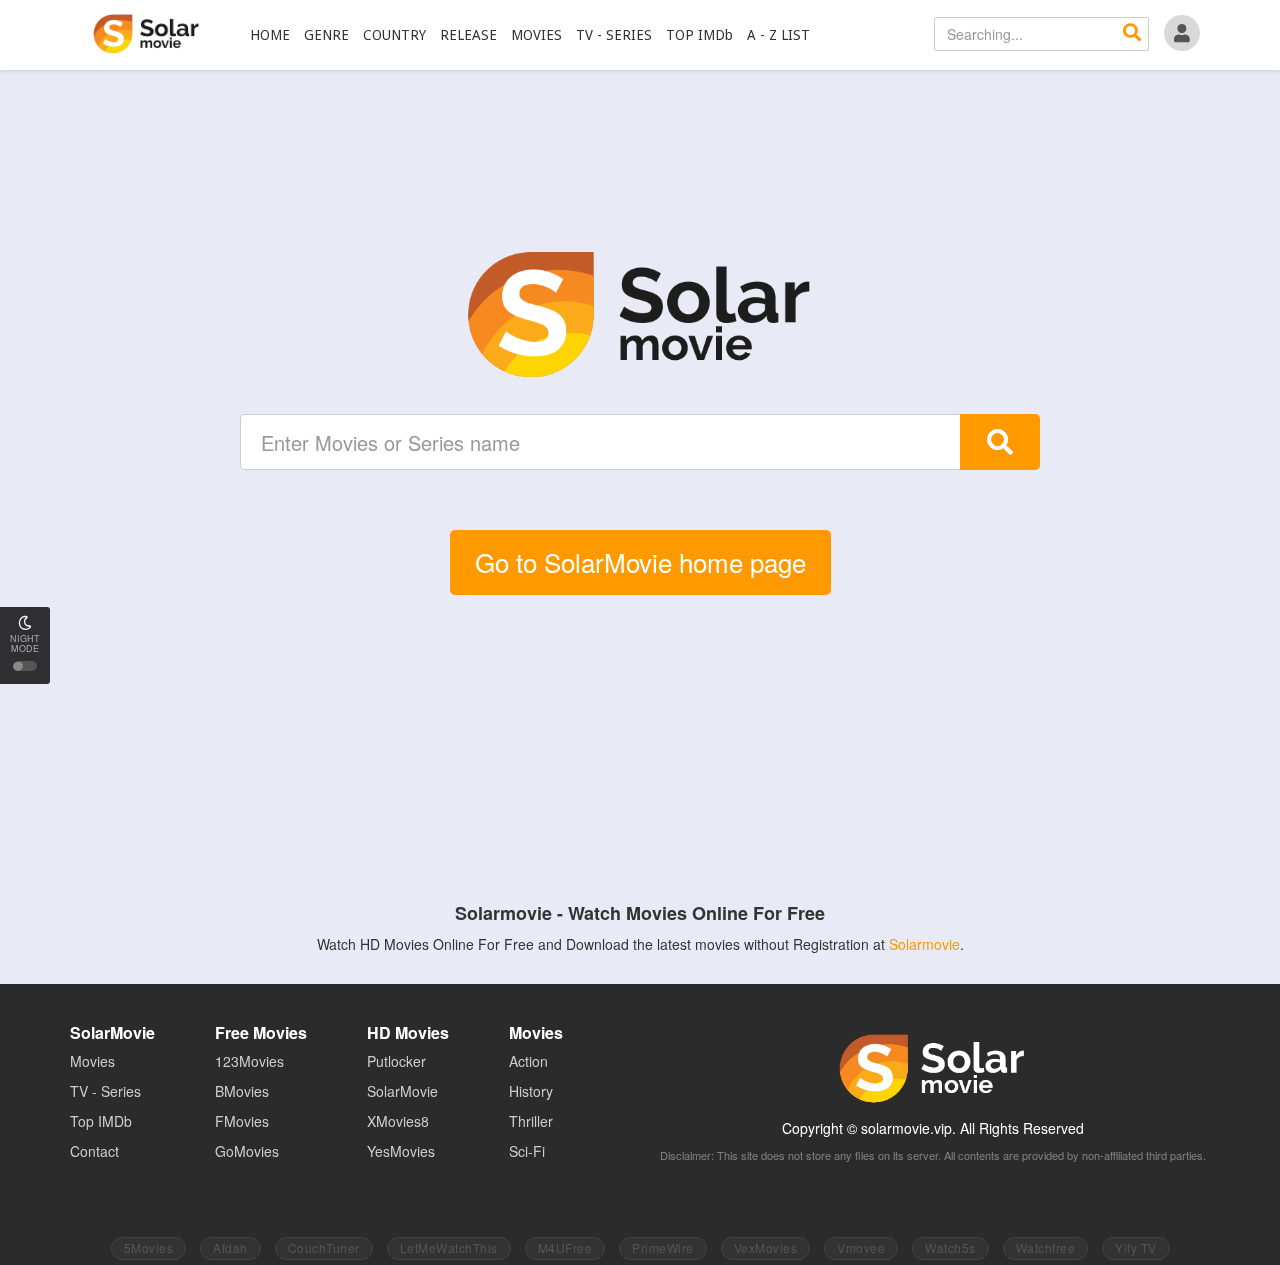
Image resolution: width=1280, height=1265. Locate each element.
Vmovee (861, 1247)
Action (528, 1061)
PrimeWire (663, 1247)
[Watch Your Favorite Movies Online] (640, 315)
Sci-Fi (527, 1151)
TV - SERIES (614, 35)
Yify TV (1136, 1247)
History (531, 1091)
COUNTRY (394, 35)
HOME (270, 35)
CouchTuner (324, 1247)
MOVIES (536, 35)
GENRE (326, 35)
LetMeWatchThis (449, 1247)
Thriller (531, 1121)
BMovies (242, 1091)
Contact (94, 1151)
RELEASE (468, 35)
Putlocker (396, 1061)
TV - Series (105, 1091)
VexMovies (766, 1247)
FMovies (242, 1121)
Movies (92, 1061)
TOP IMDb (699, 35)
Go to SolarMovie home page (640, 561)
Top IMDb (101, 1121)
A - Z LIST (778, 35)
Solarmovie (924, 944)
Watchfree (1046, 1247)
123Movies (249, 1061)
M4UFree (565, 1247)
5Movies (149, 1247)
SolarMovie (146, 34)
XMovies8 (398, 1121)
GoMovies (247, 1151)
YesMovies (401, 1151)
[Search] (1132, 34)
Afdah (230, 1247)
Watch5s (950, 1247)
